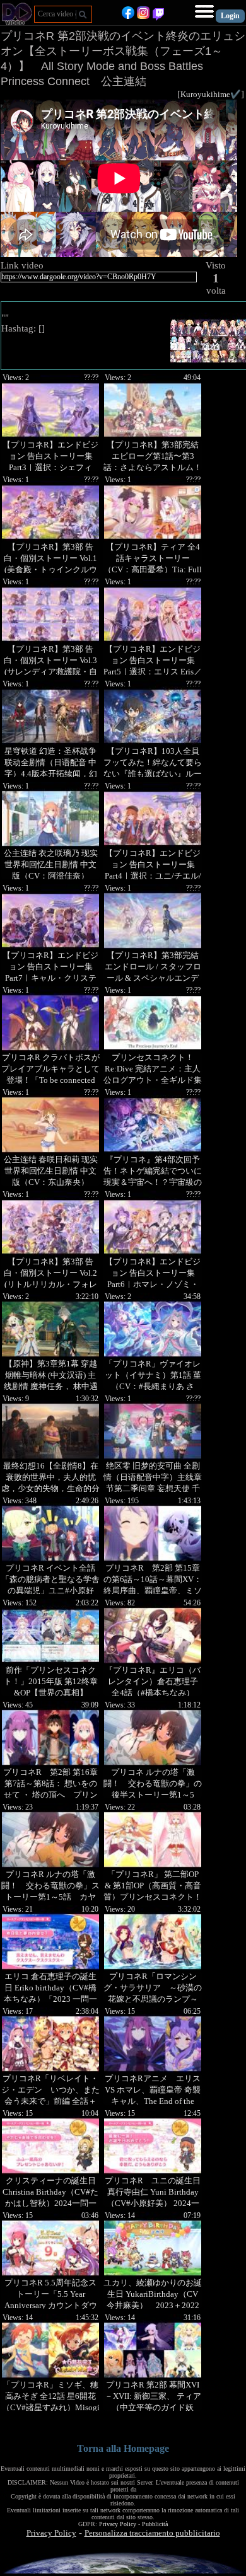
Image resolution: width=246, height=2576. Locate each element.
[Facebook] (128, 16)
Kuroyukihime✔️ (211, 94)
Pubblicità (155, 2524)
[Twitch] (158, 16)
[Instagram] (143, 16)
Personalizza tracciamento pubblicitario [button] (152, 2533)
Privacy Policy (118, 2524)
